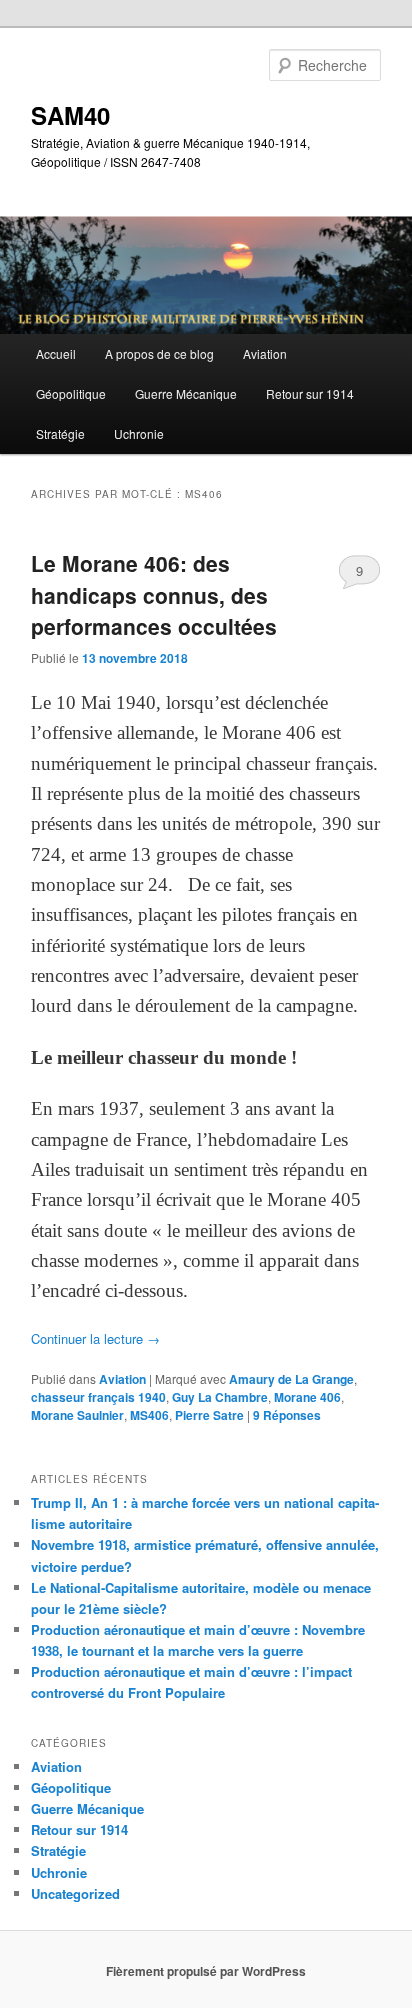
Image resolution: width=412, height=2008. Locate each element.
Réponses (287, 1415)
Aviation (265, 353)
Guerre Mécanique (186, 393)
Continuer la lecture (95, 1338)
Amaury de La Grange (291, 1379)
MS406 (149, 1415)
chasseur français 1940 (98, 1397)
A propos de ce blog (159, 353)
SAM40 (70, 115)
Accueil (56, 353)
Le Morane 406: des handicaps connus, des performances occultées (154, 594)
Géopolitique (71, 393)
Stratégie (60, 433)
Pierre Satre (209, 1415)
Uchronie (139, 433)
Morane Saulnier (77, 1415)
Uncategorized (75, 1893)
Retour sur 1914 (310, 393)
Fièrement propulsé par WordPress (206, 1971)
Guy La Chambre (220, 1397)
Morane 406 (307, 1397)
